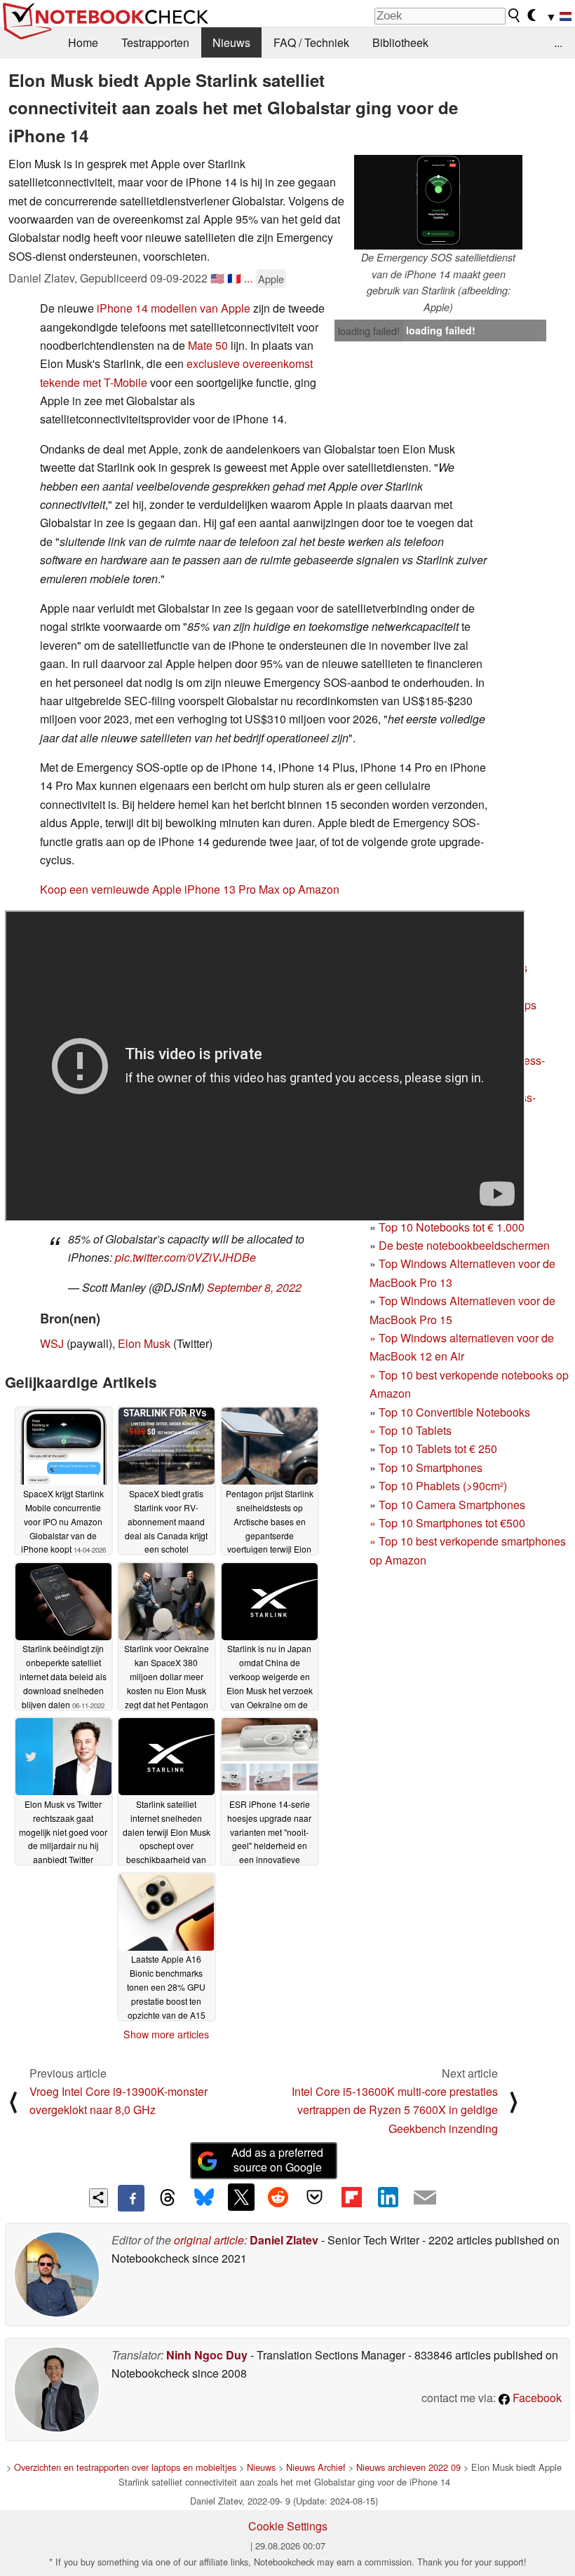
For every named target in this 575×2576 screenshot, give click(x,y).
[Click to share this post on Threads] (168, 2198)
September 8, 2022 (254, 1287)
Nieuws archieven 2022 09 (408, 2467)
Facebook (536, 2398)
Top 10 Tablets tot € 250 (438, 1449)
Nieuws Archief (316, 2467)
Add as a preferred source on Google (277, 2160)
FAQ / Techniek (311, 42)
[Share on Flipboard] (351, 2197)
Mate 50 (208, 345)
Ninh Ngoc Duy (207, 2355)
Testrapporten (155, 42)
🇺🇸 (217, 278)
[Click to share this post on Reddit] (278, 2197)
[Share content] (99, 2198)
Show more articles (166, 2034)
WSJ (52, 1343)
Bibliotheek (400, 42)
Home (83, 42)
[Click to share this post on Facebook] (131, 2198)
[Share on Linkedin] (388, 2197)
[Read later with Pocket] (315, 2197)
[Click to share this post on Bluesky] (204, 2198)
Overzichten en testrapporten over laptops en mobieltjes (125, 2467)
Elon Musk (144, 1343)
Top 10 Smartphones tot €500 (447, 1523)
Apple (271, 279)
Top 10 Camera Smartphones (452, 1505)
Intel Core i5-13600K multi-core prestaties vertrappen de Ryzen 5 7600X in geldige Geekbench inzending (395, 2110)
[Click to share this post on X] (241, 2197)
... (558, 42)
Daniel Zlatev (284, 2240)
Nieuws (231, 42)
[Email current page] (425, 2198)
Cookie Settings (288, 2526)
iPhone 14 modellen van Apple (174, 308)
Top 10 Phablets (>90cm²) (443, 1486)
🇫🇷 (234, 278)
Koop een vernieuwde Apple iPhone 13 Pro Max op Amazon (190, 889)
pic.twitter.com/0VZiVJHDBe (185, 1257)
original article (209, 2240)
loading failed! (369, 331)
